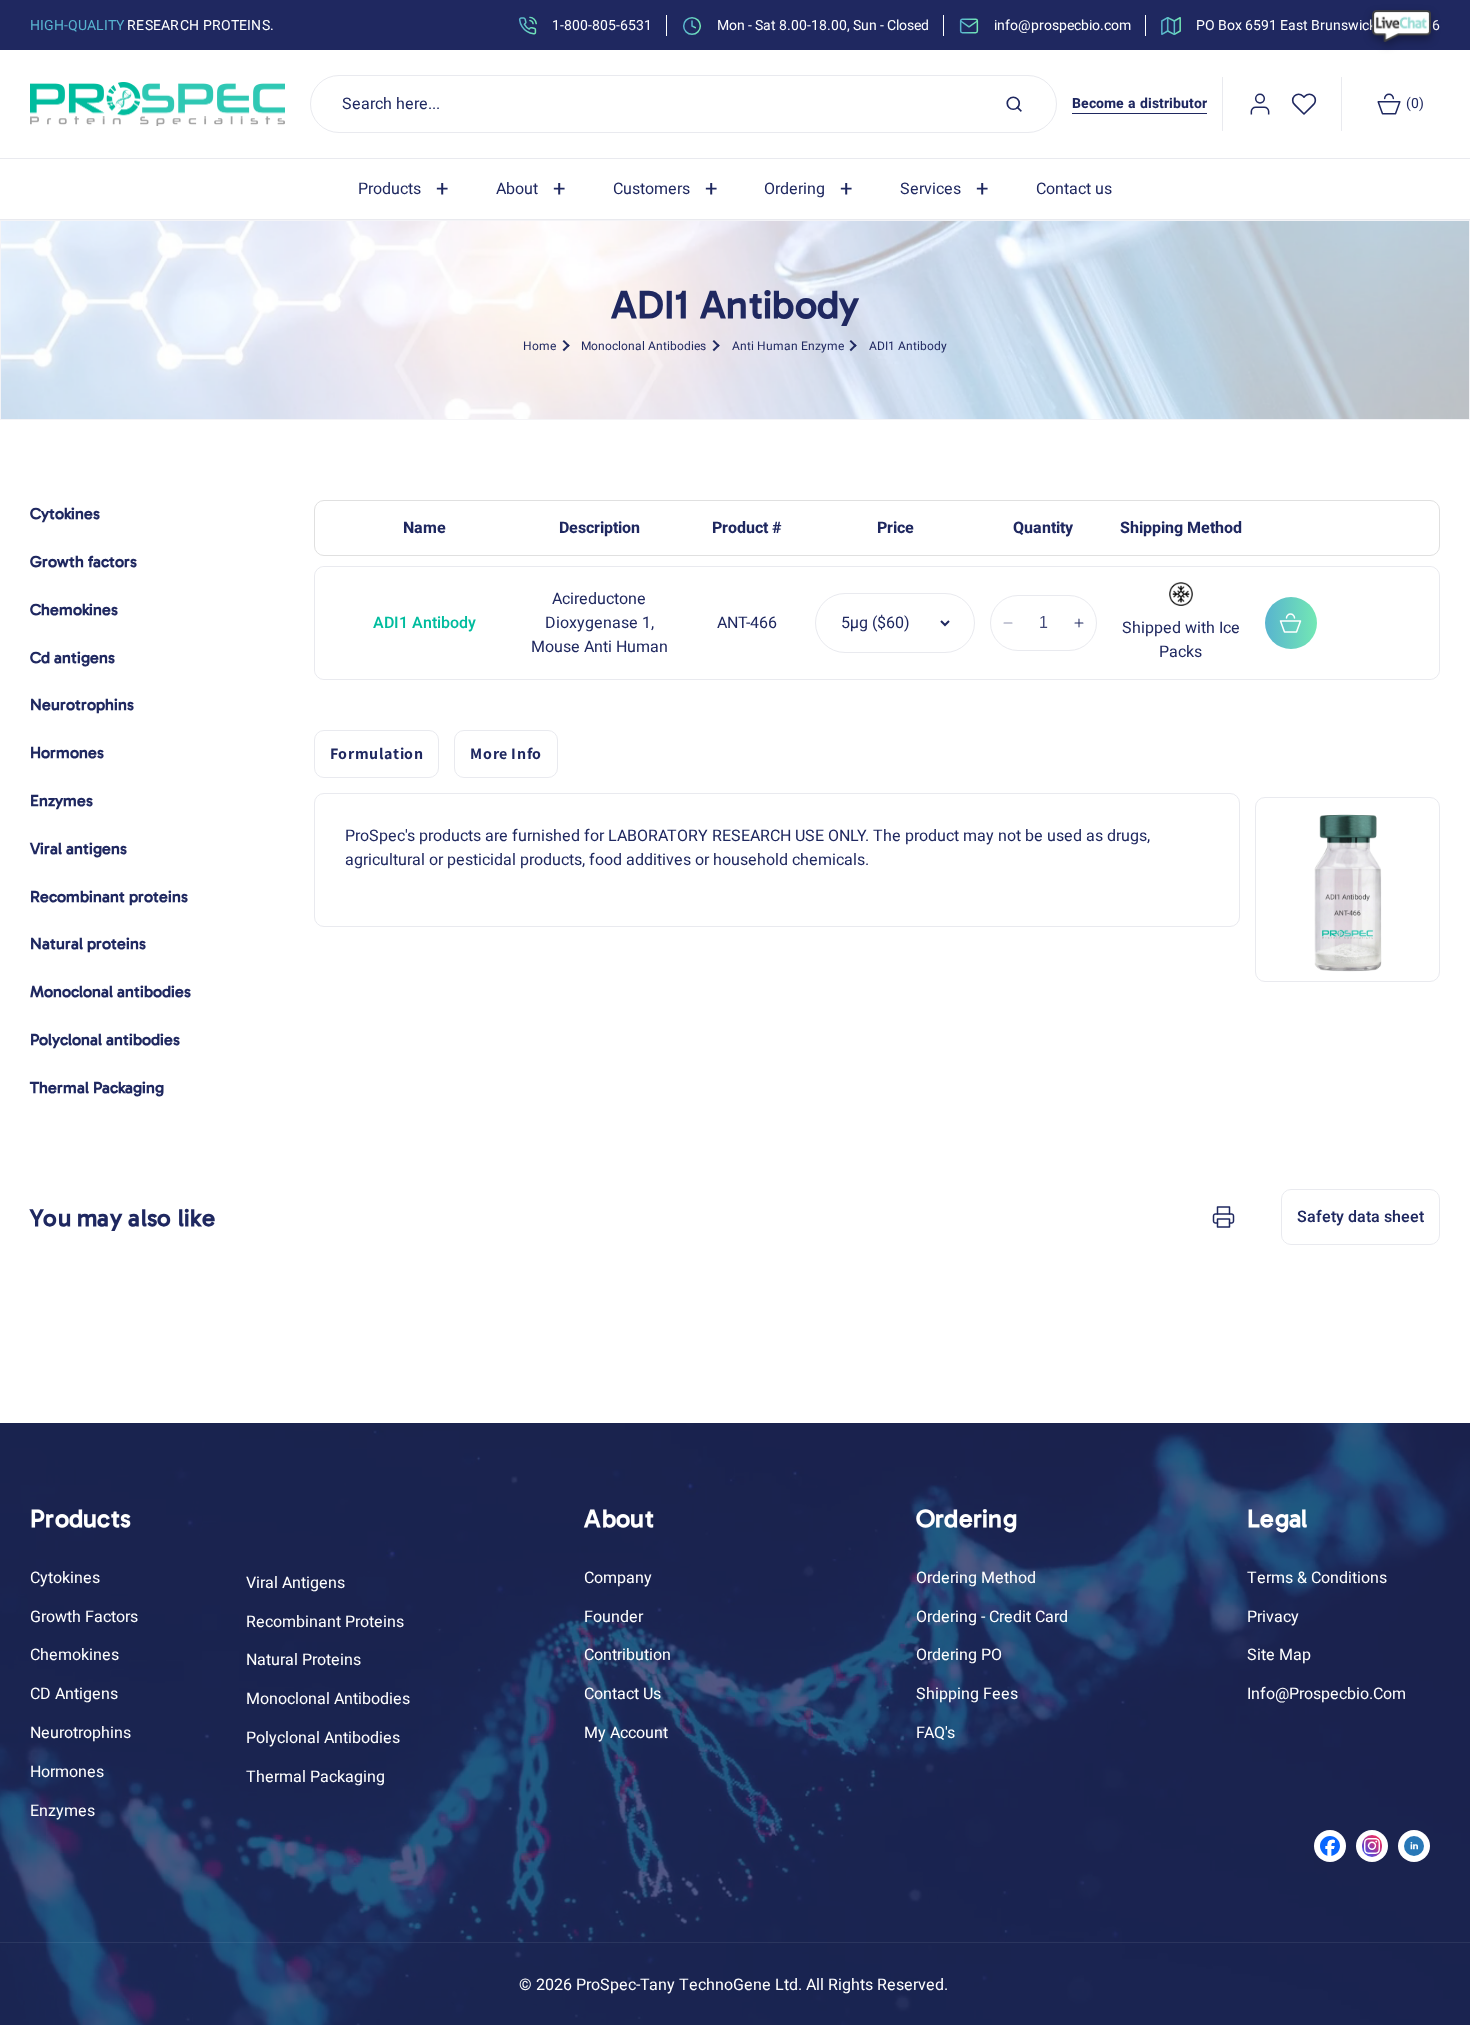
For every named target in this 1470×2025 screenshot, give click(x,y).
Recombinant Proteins (325, 1622)
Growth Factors (84, 1617)
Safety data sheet (1360, 1217)
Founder (613, 1617)
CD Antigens (74, 1694)
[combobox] (684, 104)
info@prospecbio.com (1326, 1694)
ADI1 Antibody (908, 346)
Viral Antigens (295, 1583)
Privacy (1273, 1617)
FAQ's (935, 1733)
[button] (407, 189)
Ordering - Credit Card (992, 1617)
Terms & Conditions (1317, 1578)
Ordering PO (959, 1655)
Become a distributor (1139, 103)
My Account (626, 1733)
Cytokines (65, 1578)
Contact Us (622, 1694)
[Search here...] (1014, 104)
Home (539, 346)
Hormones (67, 1772)
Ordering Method (976, 1578)
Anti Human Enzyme (788, 346)
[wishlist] (1304, 104)
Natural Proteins (303, 1660)
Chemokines (74, 1655)
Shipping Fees (967, 1694)
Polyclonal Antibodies (323, 1738)
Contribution (627, 1655)
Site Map (1279, 1655)
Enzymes (62, 1811)
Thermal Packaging (315, 1777)
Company (618, 1578)
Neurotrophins (80, 1733)
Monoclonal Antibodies (643, 346)
